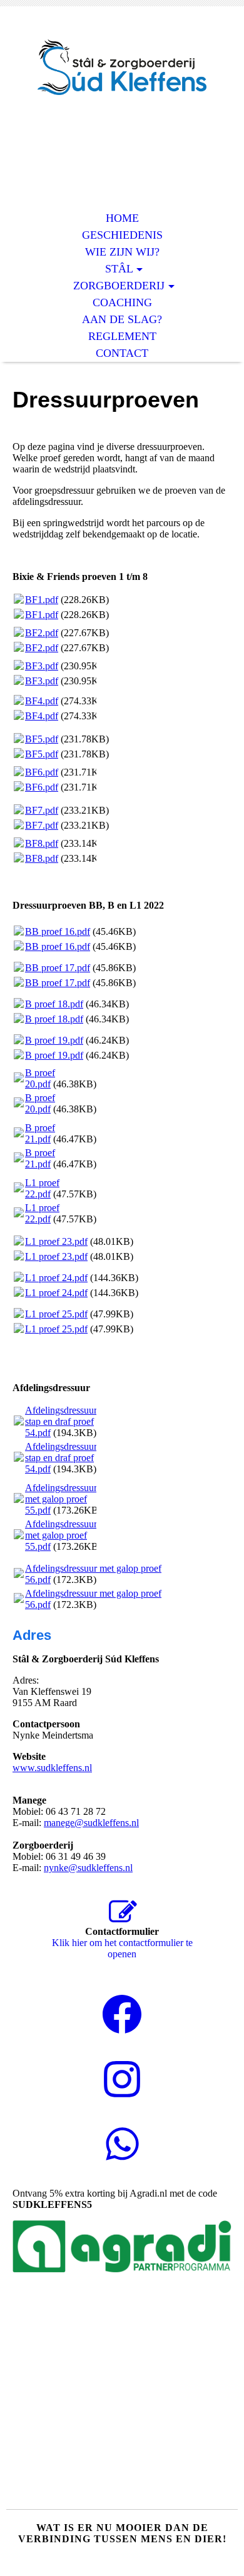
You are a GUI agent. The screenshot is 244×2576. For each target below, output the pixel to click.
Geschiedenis (122, 235)
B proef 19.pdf (54, 1040)
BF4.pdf (42, 701)
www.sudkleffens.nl (52, 1768)
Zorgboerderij (119, 286)
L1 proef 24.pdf (56, 1278)
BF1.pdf (42, 600)
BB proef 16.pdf (58, 931)
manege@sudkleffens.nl (91, 1823)
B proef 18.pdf (54, 1004)
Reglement (122, 336)
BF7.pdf (42, 810)
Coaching (122, 302)
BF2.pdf (42, 633)
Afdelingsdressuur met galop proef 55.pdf (61, 1499)
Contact (122, 353)
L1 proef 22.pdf (42, 1188)
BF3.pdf (42, 666)
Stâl (119, 269)
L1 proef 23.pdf (56, 1241)
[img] (122, 67)
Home (122, 218)
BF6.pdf (42, 772)
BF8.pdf (42, 843)
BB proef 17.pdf (58, 968)
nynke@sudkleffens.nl (88, 1868)
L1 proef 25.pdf (56, 1314)
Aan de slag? (122, 319)
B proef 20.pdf (40, 1078)
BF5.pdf (42, 739)
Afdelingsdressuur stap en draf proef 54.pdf (61, 1421)
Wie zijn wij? (122, 252)
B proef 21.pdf (40, 1133)
